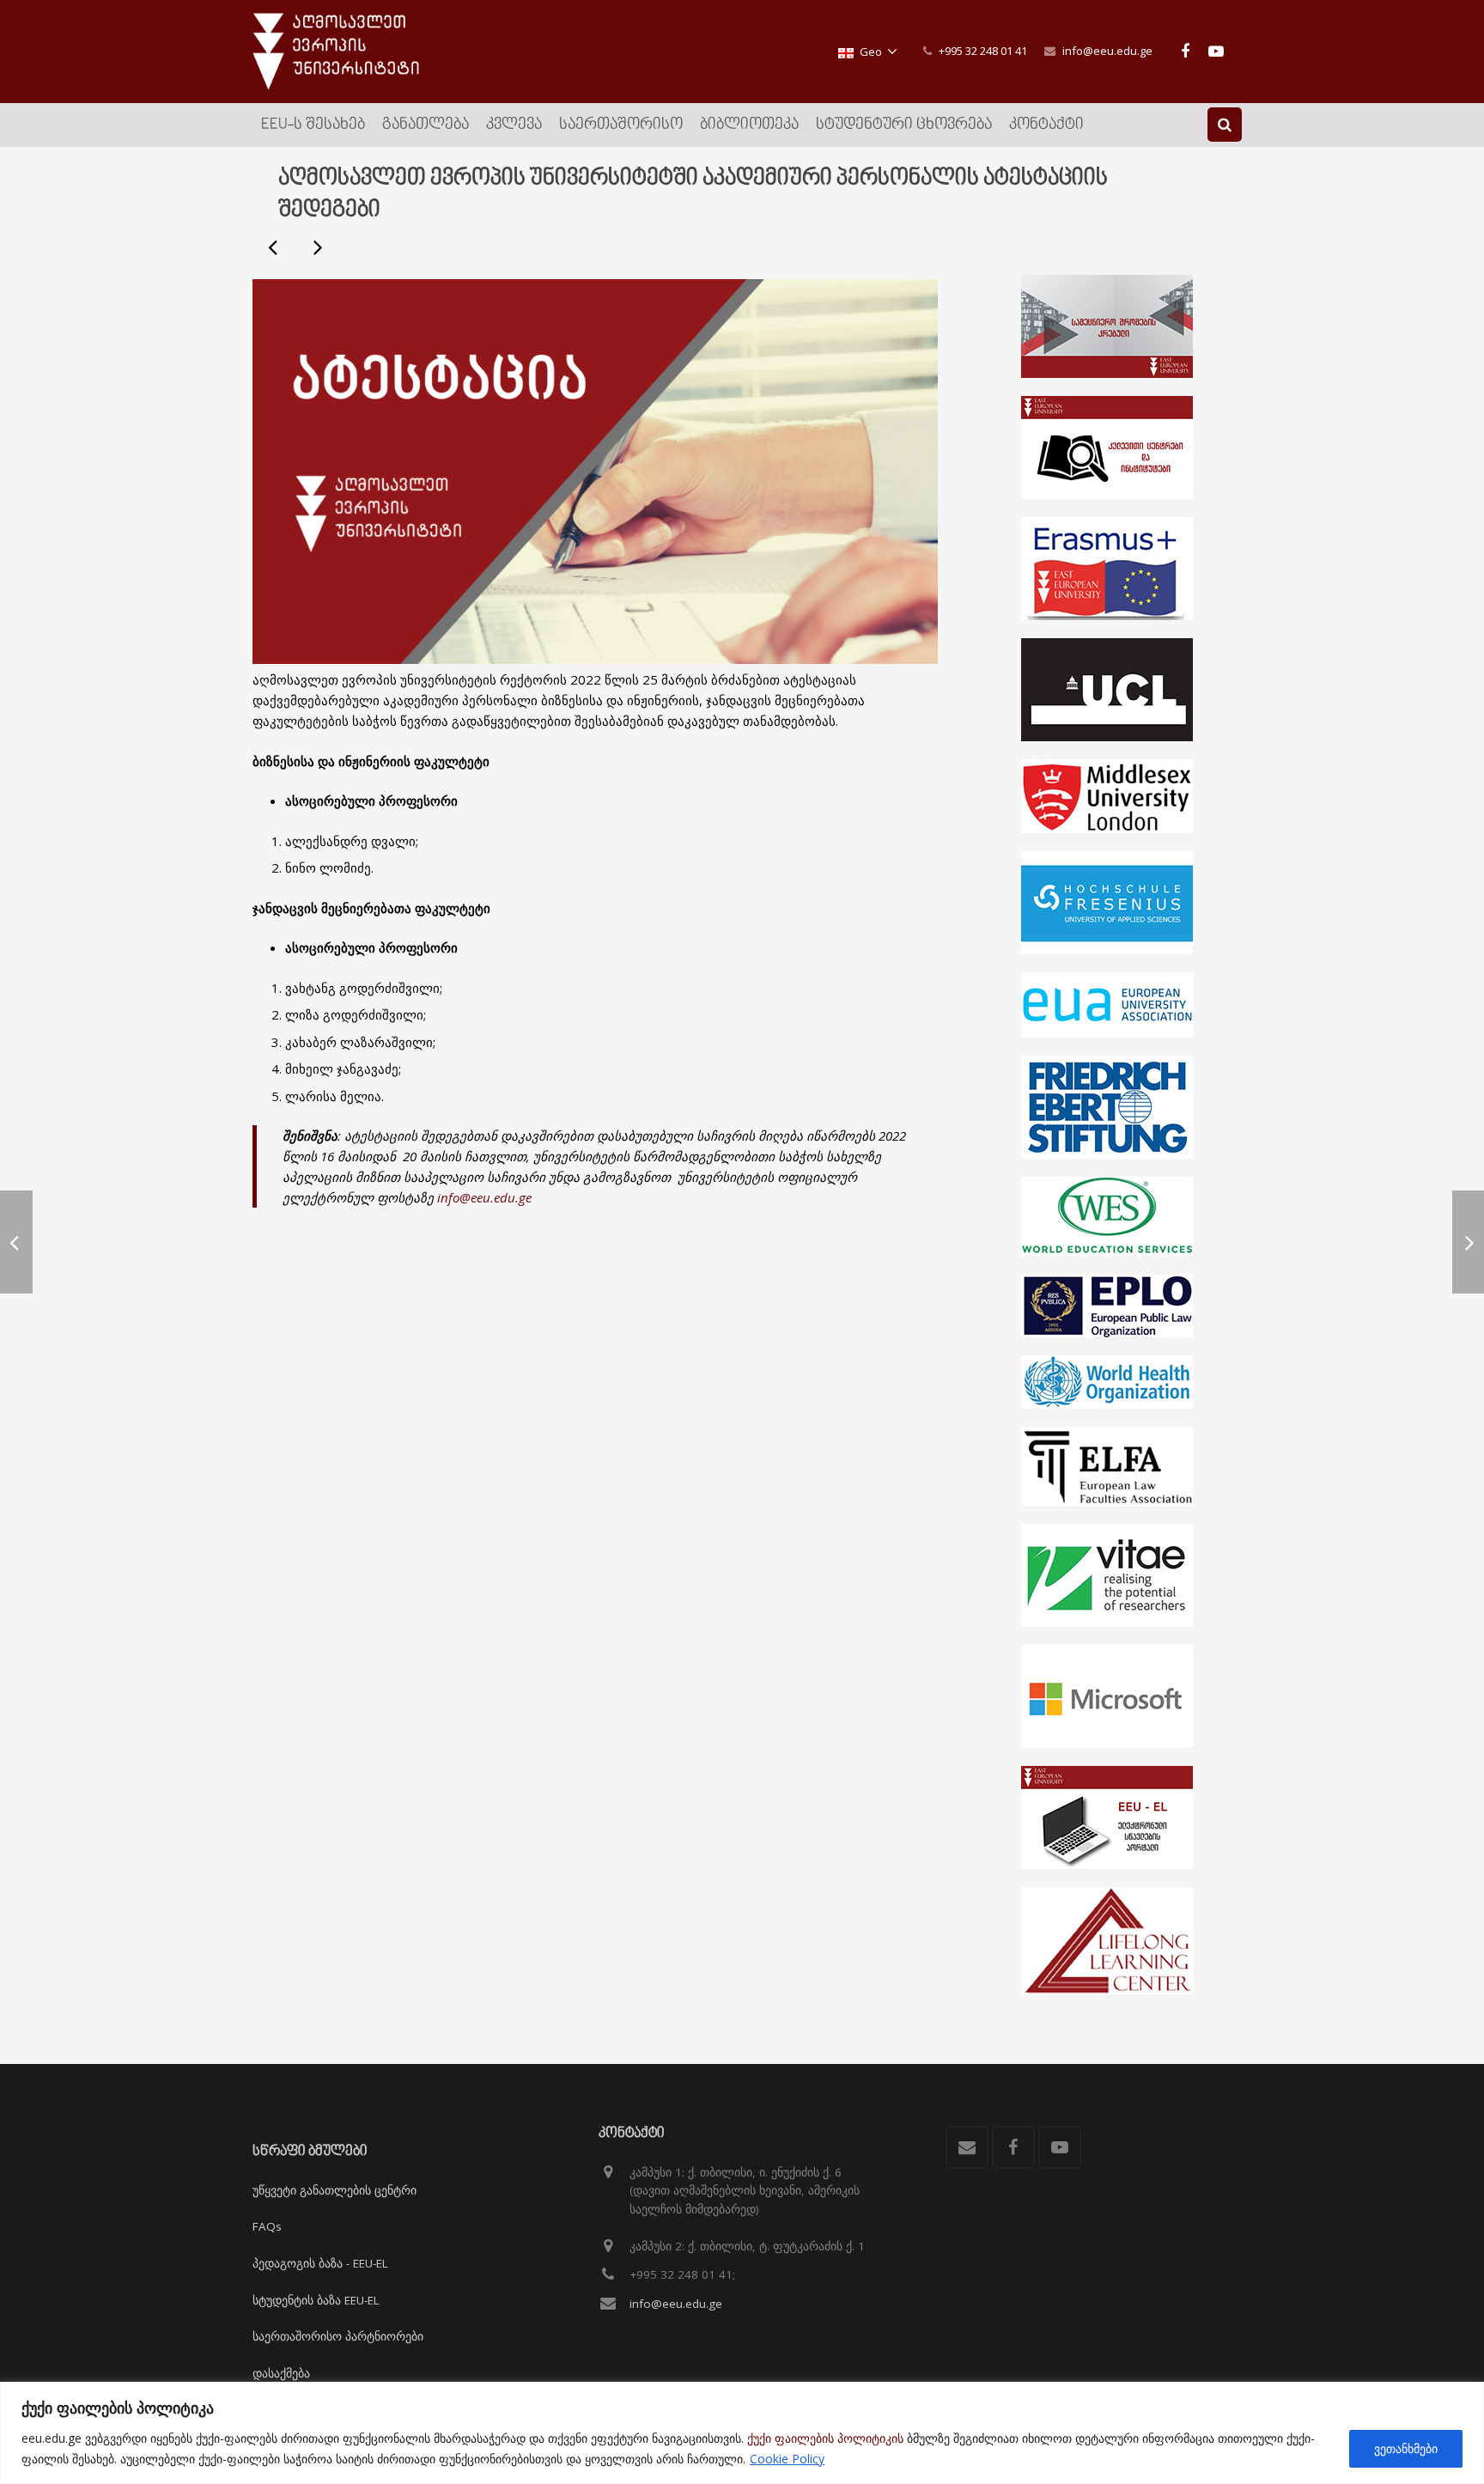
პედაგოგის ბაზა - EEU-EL (320, 2263)
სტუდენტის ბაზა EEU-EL (316, 2300)
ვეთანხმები (1406, 2448)
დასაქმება (281, 2373)
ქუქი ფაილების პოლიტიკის (825, 2438)
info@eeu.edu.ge (1107, 51)
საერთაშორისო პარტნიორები (338, 2336)
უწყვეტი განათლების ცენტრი (335, 2190)
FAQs (267, 2226)
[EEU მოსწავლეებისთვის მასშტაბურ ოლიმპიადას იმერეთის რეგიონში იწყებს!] (274, 247)
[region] (742, 2433)
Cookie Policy (787, 2459)
